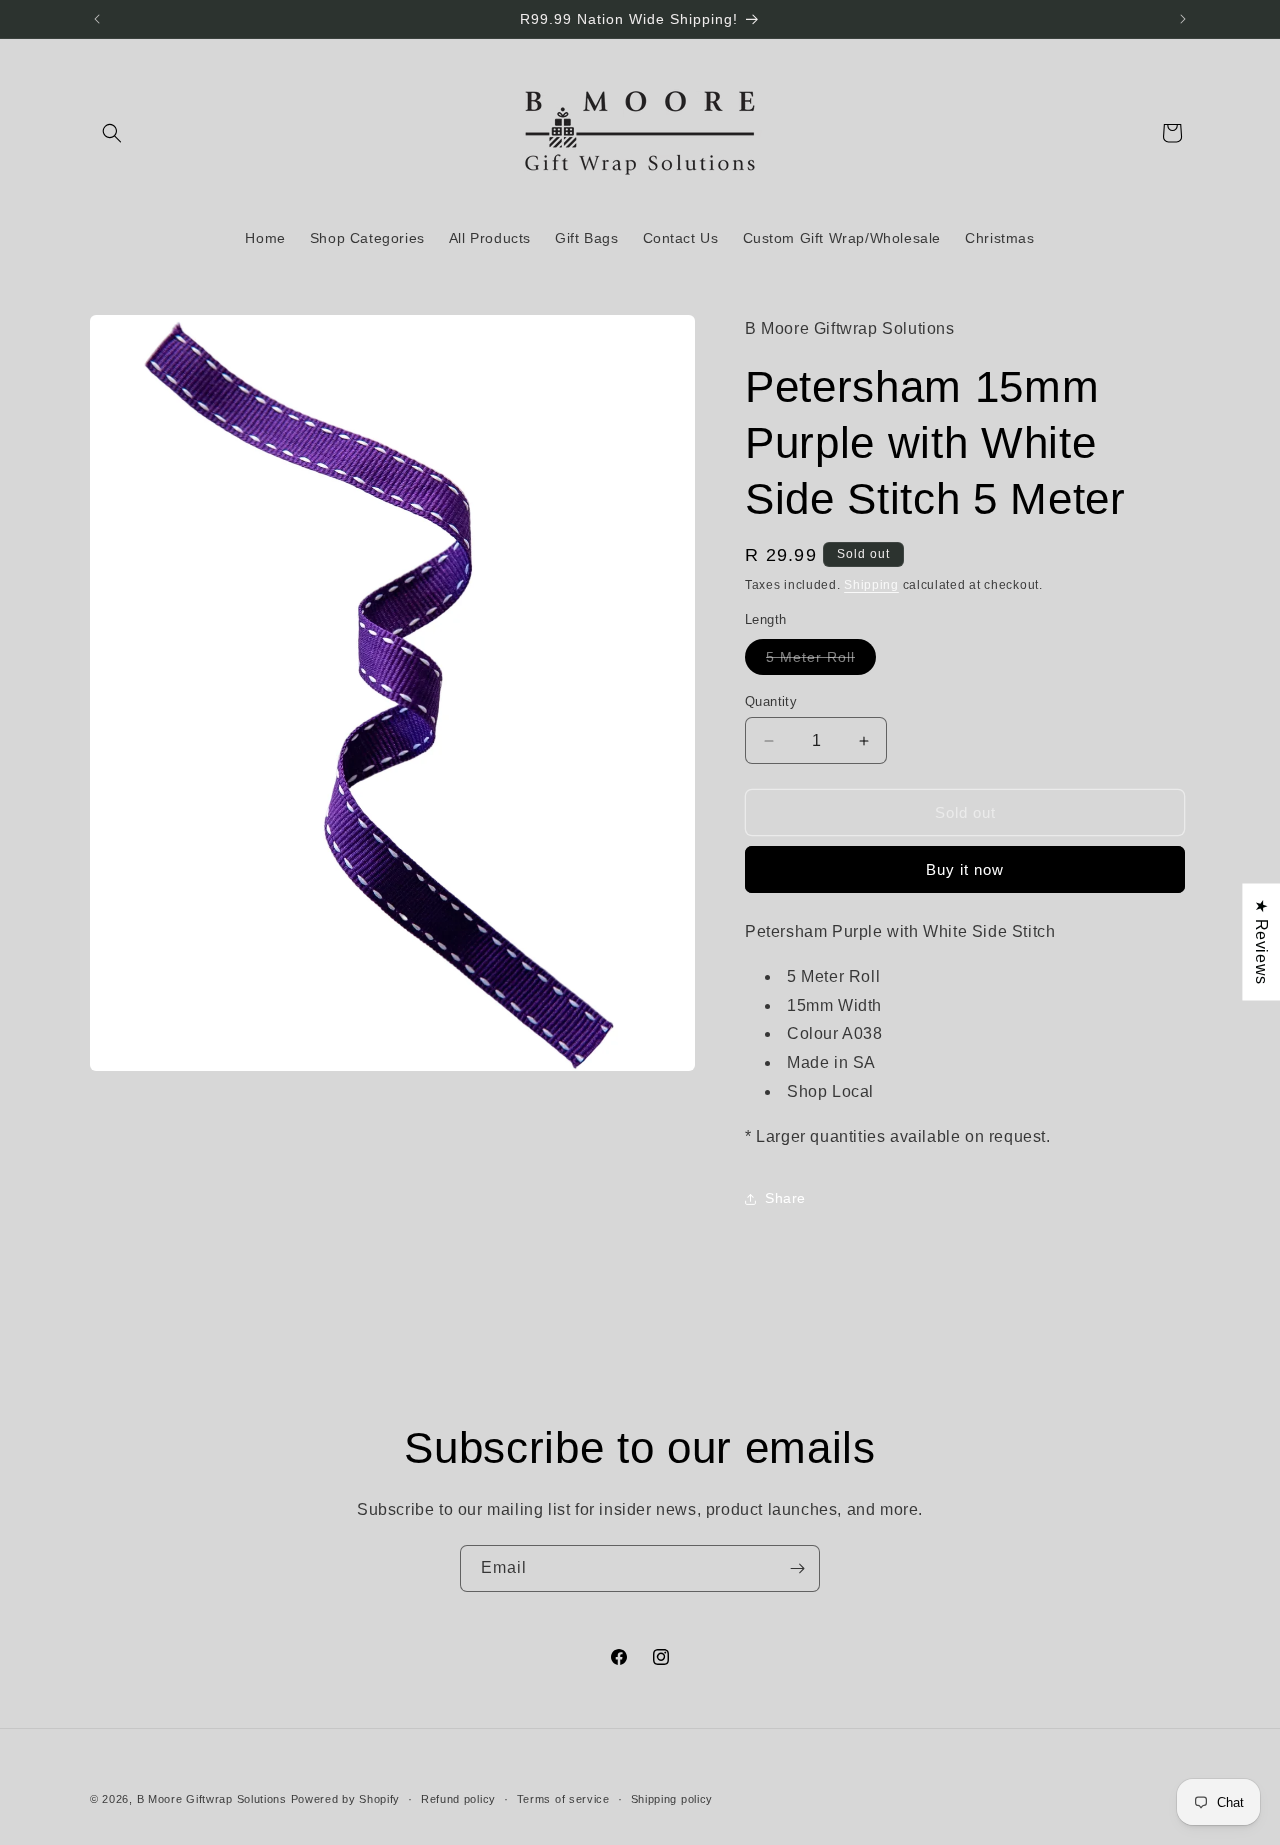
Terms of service (563, 1798)
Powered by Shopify (346, 1799)
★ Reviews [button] (1261, 941)
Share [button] (785, 1198)
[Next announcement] (1183, 19)
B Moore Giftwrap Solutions (212, 1799)
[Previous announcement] (97, 19)
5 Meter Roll (821, 661)
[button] (112, 133)
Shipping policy (672, 1798)
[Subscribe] (797, 1568)
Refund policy (458, 1798)
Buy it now (965, 869)
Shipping (871, 585)
